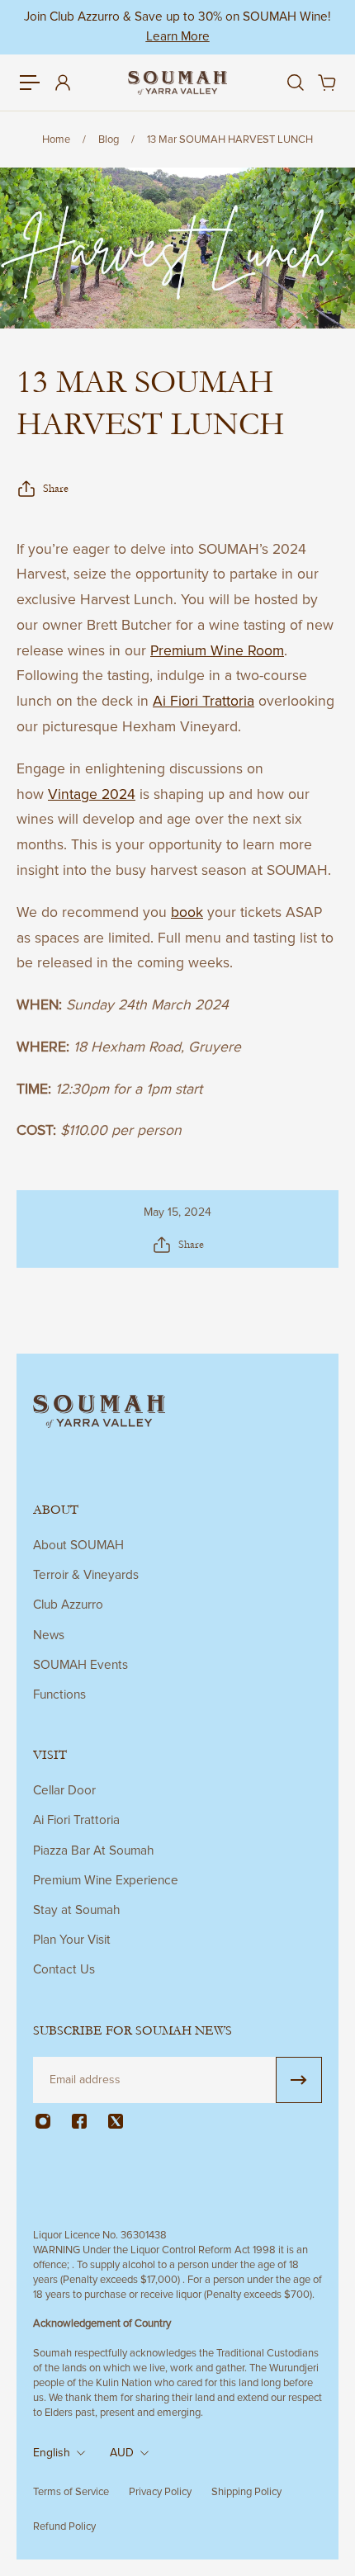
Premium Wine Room (217, 651)
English (52, 2453)
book (187, 912)
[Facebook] (79, 2121)
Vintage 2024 (92, 794)
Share (56, 489)
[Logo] (177, 83)
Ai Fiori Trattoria (204, 701)
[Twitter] (116, 2121)
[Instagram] (43, 2121)
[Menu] (30, 83)
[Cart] (326, 83)
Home (56, 139)
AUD (122, 2453)
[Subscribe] (299, 2080)
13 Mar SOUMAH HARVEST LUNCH (230, 139)
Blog (109, 139)
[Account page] (62, 83)
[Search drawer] (295, 83)
